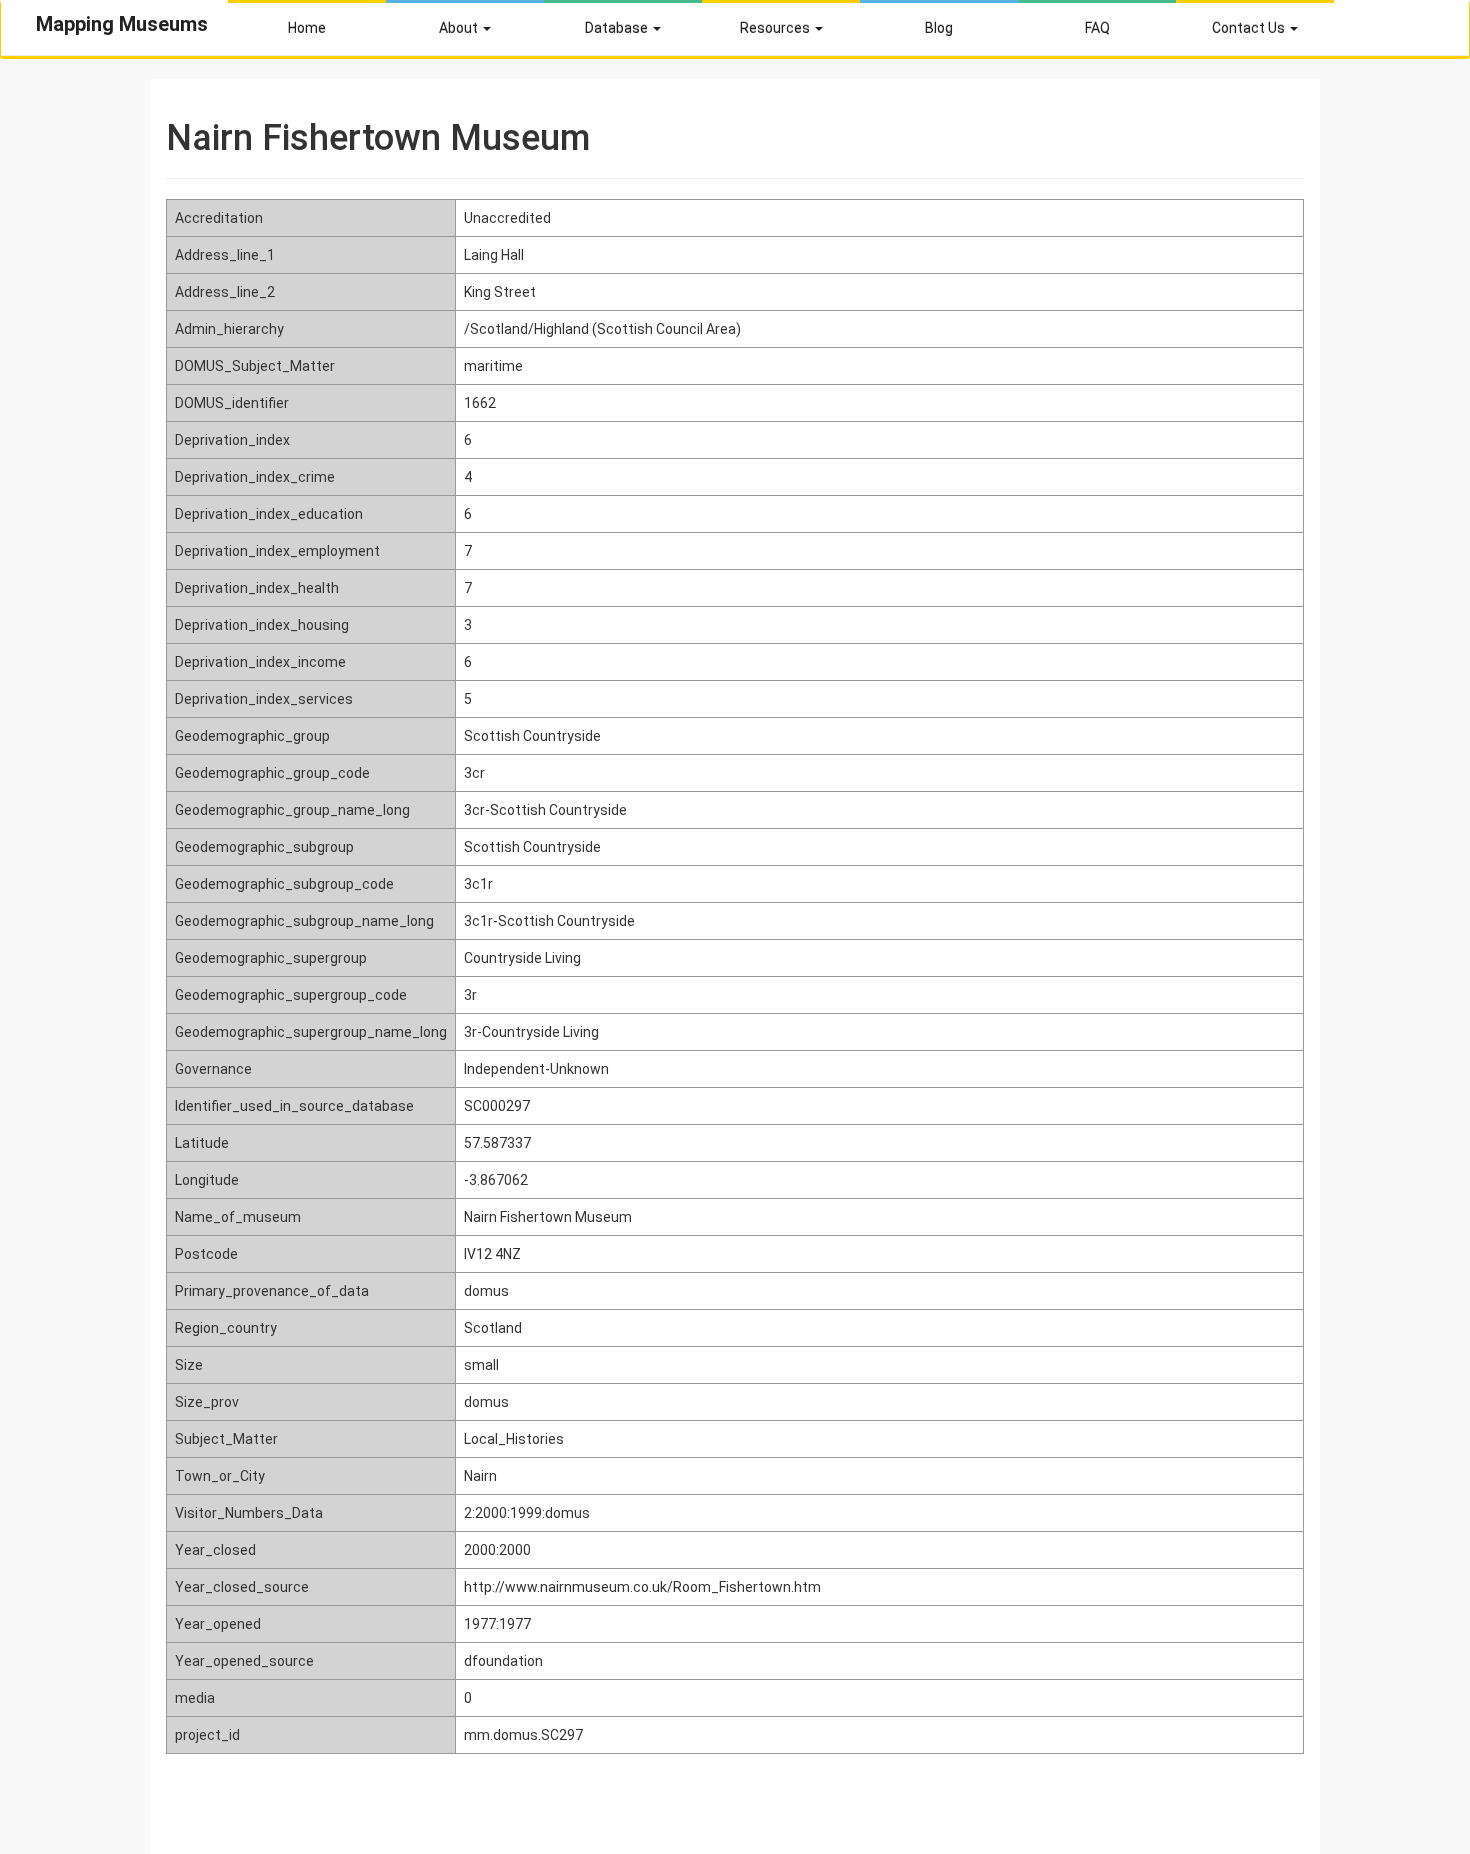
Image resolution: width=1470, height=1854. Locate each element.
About (460, 28)
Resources (776, 28)
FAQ (1097, 28)
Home (307, 28)
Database (618, 28)
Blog (939, 28)
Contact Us (1250, 28)
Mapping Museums (122, 24)
